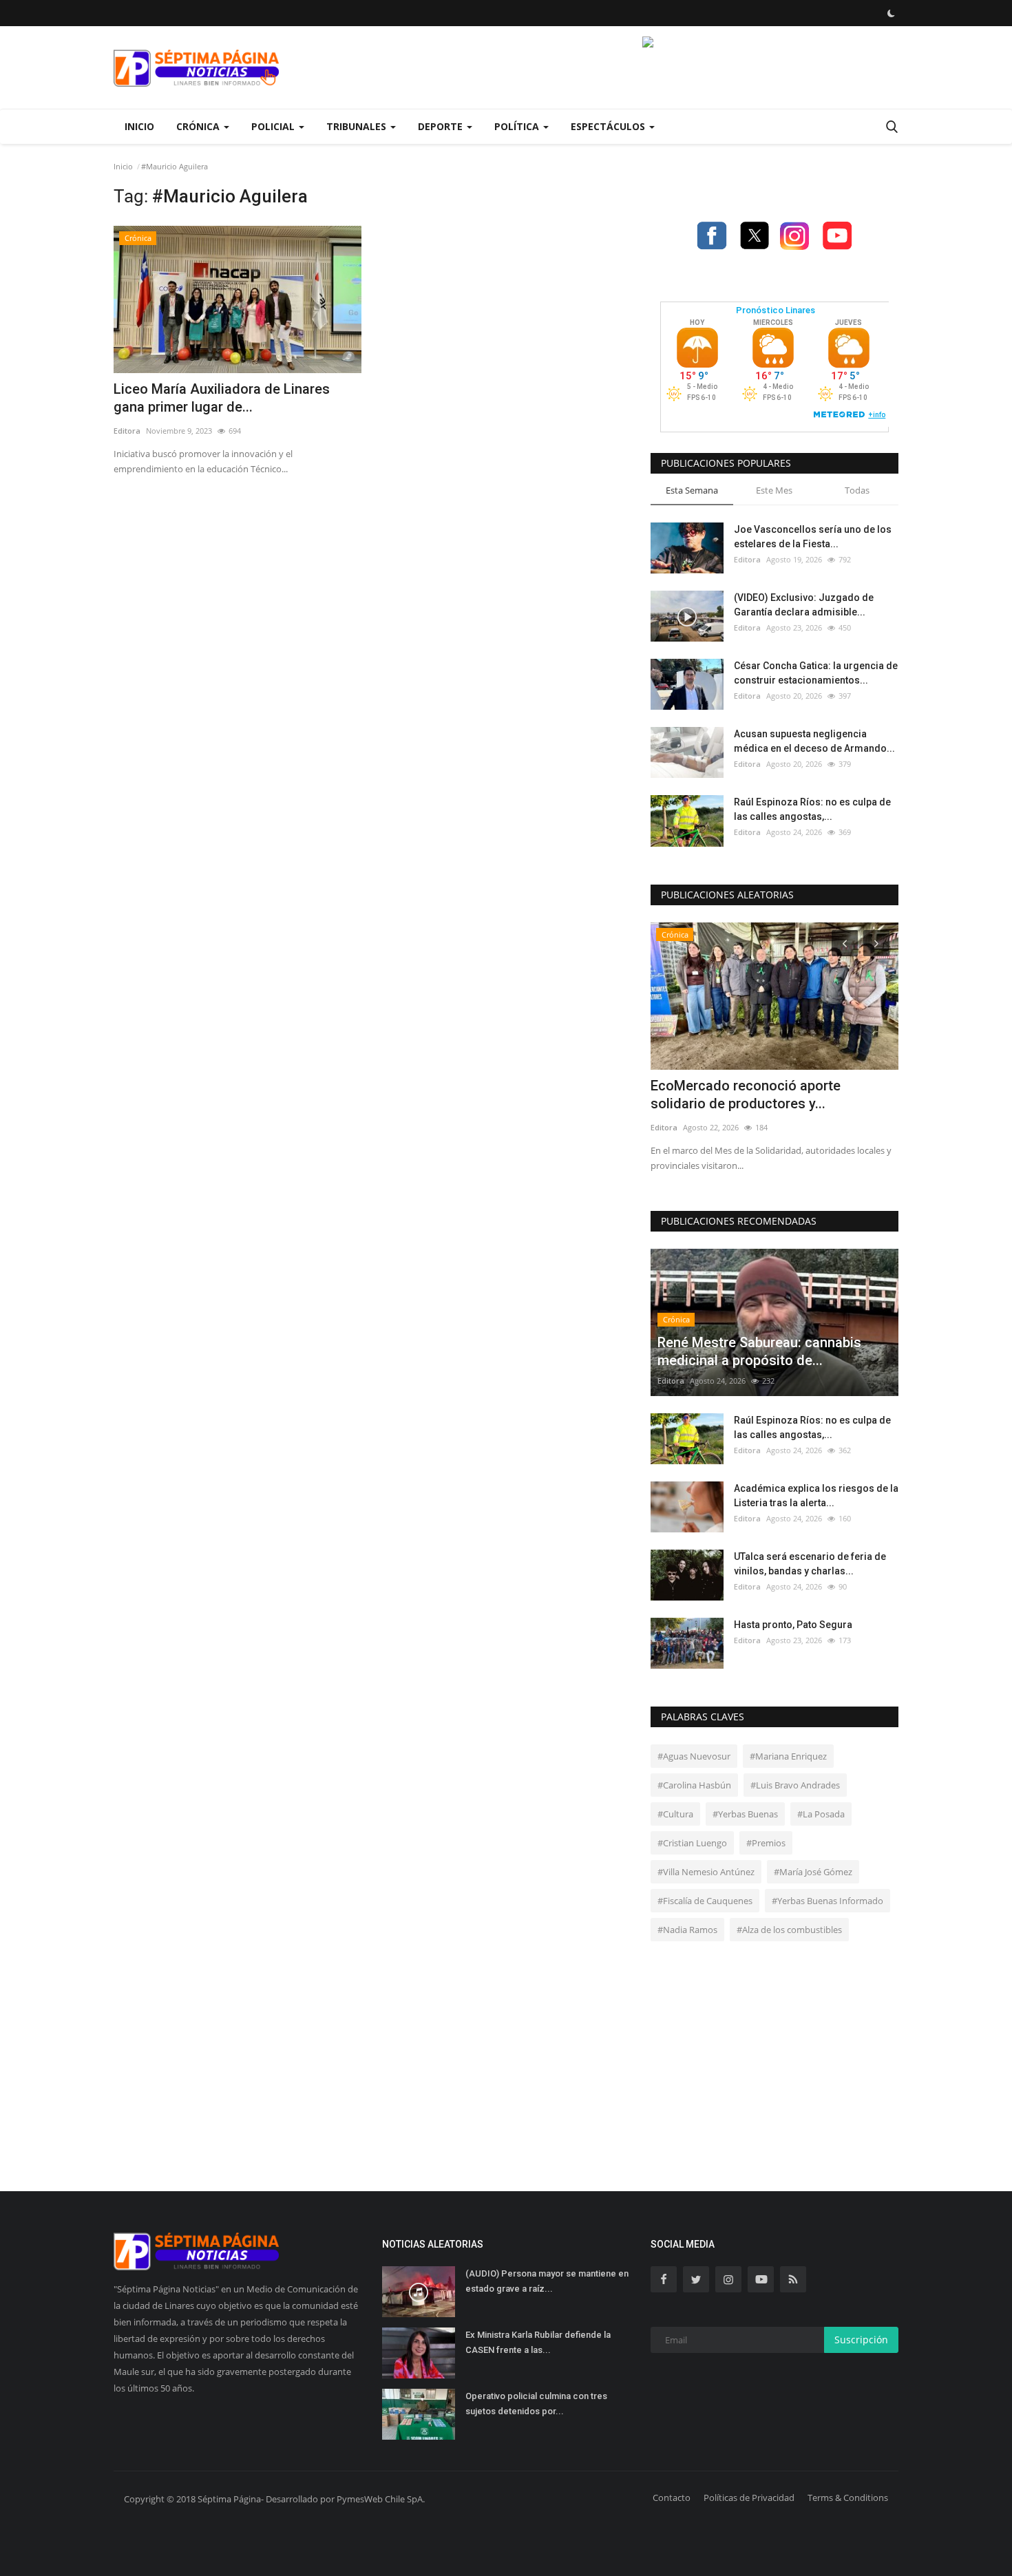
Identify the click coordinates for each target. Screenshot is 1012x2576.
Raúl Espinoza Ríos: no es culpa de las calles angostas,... (812, 809)
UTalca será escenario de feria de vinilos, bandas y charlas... (810, 1564)
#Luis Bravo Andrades (795, 1785)
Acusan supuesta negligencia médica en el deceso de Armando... (814, 741)
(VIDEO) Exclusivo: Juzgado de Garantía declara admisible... (804, 605)
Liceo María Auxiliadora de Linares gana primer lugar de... (222, 398)
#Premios (766, 1843)
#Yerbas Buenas (745, 1814)
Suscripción (861, 2340)
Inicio (139, 126)
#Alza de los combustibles (789, 1930)
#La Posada (821, 1814)
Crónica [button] (199, 126)
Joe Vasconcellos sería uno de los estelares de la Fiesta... (813, 537)
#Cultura (675, 1814)
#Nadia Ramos (687, 1930)
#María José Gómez (813, 1872)
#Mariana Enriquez (788, 1756)
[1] (891, 13)
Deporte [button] (442, 126)
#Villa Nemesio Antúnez (706, 1872)
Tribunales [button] (358, 126)
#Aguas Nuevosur (694, 1756)
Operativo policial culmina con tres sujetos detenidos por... (536, 2404)
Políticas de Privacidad (749, 2498)
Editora (127, 431)
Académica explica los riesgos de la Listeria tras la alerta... (816, 1496)
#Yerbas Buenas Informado (827, 1901)
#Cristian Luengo (692, 1843)
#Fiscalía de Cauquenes (705, 1901)
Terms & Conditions (848, 2498)
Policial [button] (274, 126)
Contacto (672, 2498)
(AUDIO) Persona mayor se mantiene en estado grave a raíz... (547, 2281)
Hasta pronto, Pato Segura (793, 1625)
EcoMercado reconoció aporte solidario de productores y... (746, 1095)
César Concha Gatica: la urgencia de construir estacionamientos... (816, 673)
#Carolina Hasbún (694, 1785)
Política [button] (518, 126)
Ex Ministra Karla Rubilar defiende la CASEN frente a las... (538, 2342)
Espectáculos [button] (609, 126)
